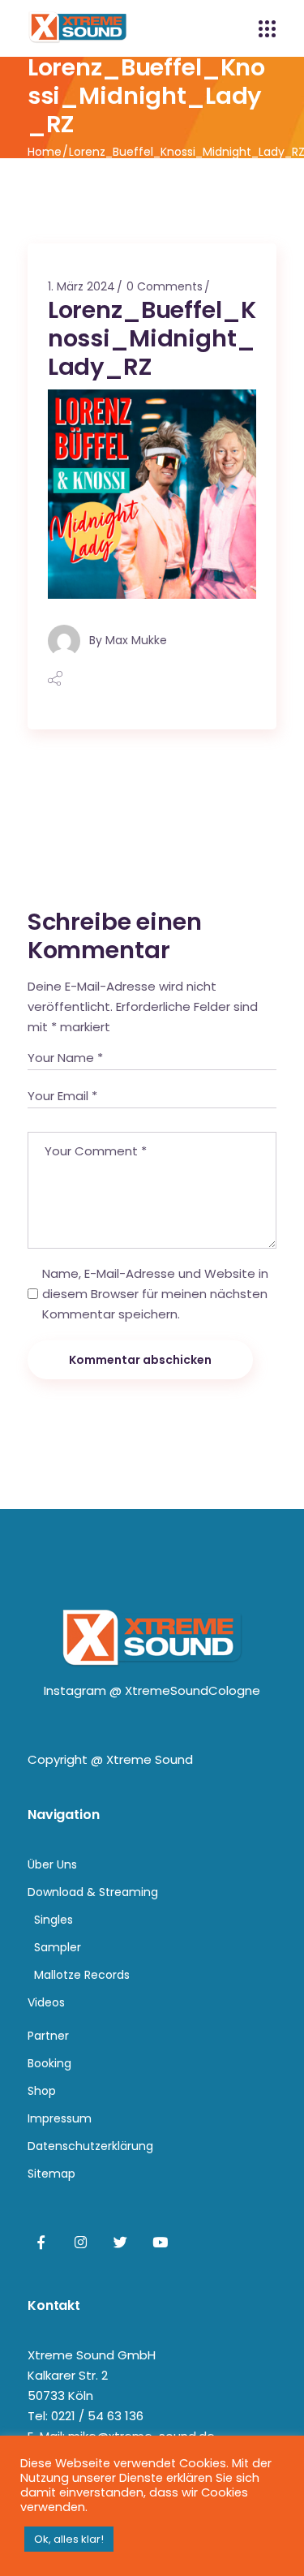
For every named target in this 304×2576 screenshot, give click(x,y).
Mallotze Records (82, 1975)
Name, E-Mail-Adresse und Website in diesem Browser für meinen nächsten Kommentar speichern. (155, 1294)
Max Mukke (136, 639)
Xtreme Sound (150, 1759)
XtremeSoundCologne (193, 1690)
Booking (49, 2063)
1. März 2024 (81, 286)
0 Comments (165, 286)
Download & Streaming (93, 1892)
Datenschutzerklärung (90, 2146)
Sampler (58, 1947)
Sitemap (51, 2174)
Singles (54, 1920)
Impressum (60, 2118)
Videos (46, 2002)
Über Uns (52, 1864)
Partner (48, 2036)
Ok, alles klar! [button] (69, 2539)
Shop (42, 2091)
